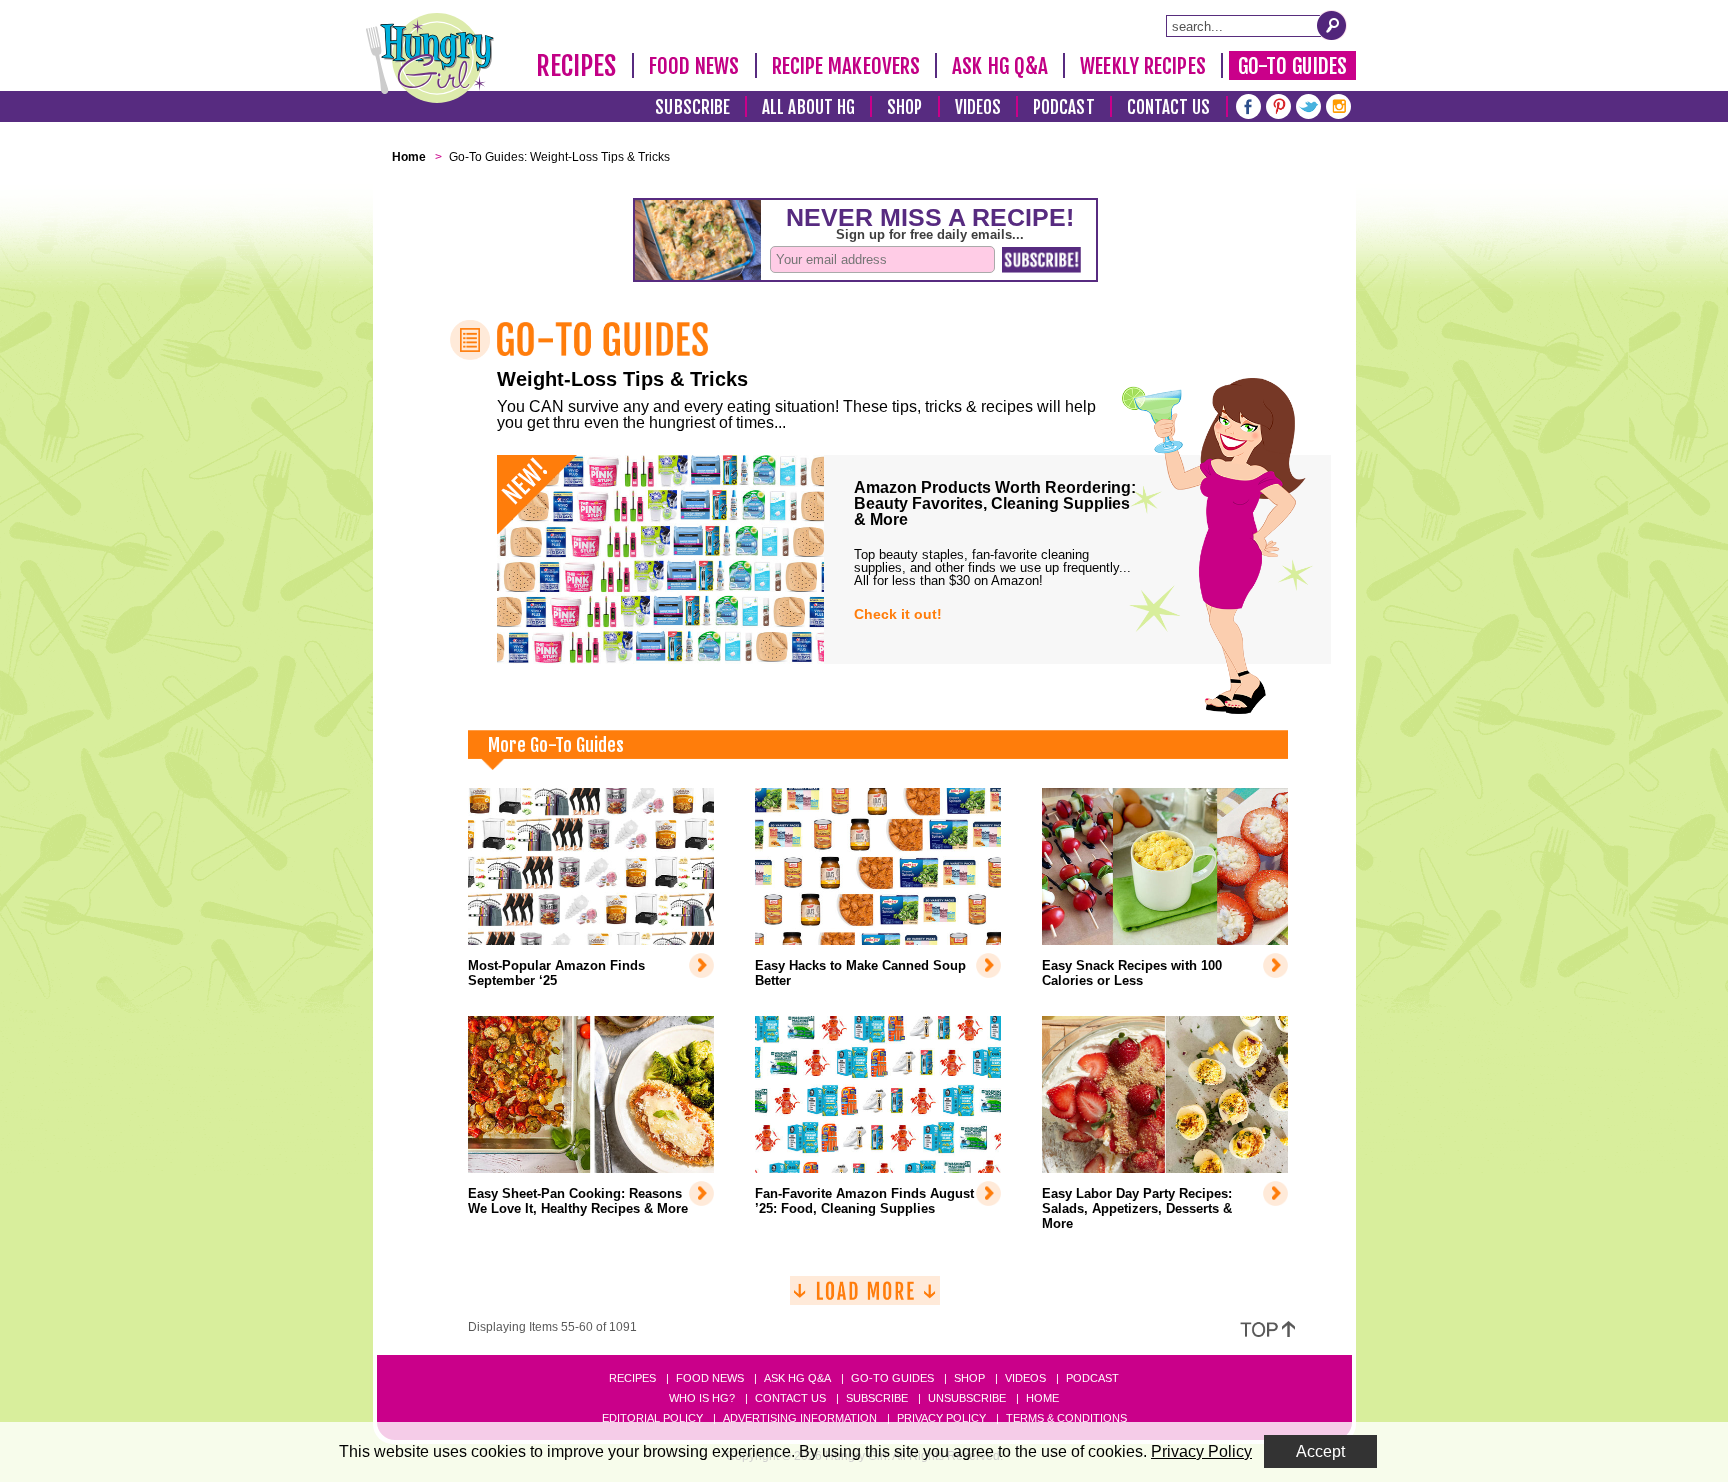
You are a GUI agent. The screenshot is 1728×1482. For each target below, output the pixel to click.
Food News (694, 66)
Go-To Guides (1292, 66)
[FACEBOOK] (1248, 104)
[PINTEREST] (1278, 104)
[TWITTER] (1308, 104)
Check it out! (898, 614)
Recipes (576, 66)
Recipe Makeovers (846, 66)
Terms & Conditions (1066, 1418)
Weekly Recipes (1142, 66)
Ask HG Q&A (1000, 66)
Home (1042, 1398)
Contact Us (1169, 107)
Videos (978, 107)
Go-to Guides (892, 1378)
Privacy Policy (941, 1418)
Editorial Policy (652, 1418)
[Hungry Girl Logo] (430, 58)
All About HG (808, 107)
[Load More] (865, 1298)
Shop (904, 107)
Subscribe (692, 107)
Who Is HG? (702, 1398)
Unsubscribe (967, 1398)
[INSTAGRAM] (1338, 104)
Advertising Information (800, 1418)
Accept (1320, 1451)
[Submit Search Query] (1332, 25)
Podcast (1064, 107)
